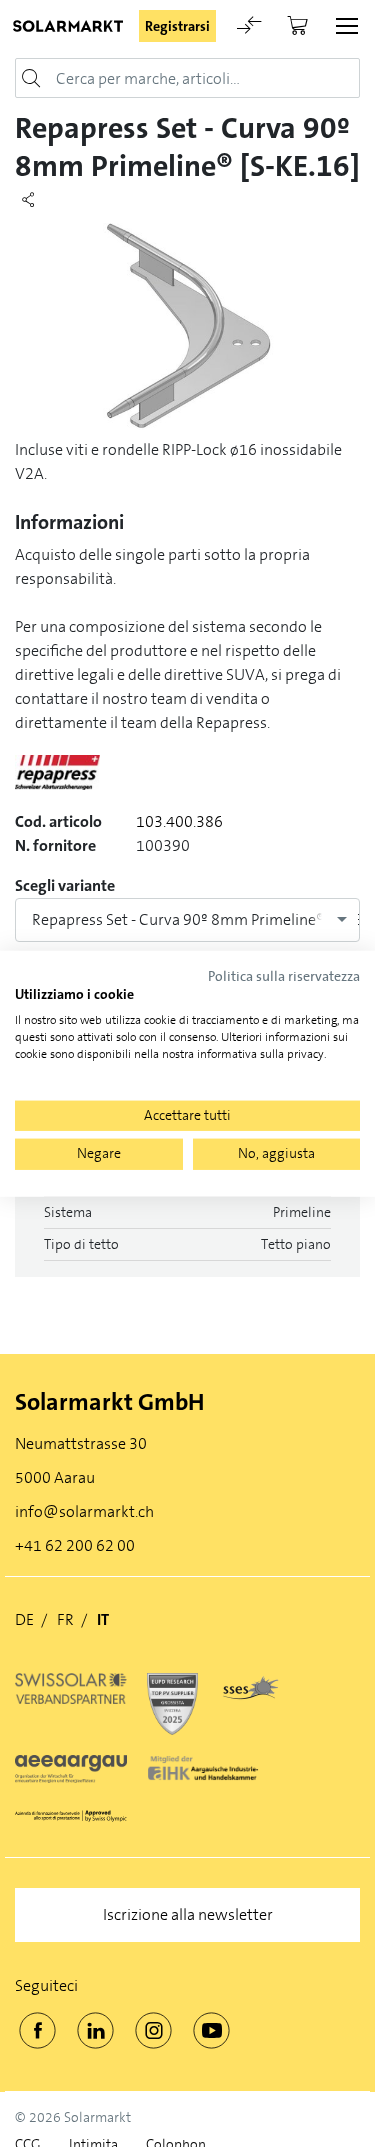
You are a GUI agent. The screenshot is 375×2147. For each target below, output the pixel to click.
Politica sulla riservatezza (284, 975)
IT (103, 1619)
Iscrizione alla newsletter (188, 1914)
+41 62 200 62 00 (75, 1545)
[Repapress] (57, 781)
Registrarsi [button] (177, 26)
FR (65, 1619)
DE (24, 1619)
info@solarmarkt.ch (84, 1511)
